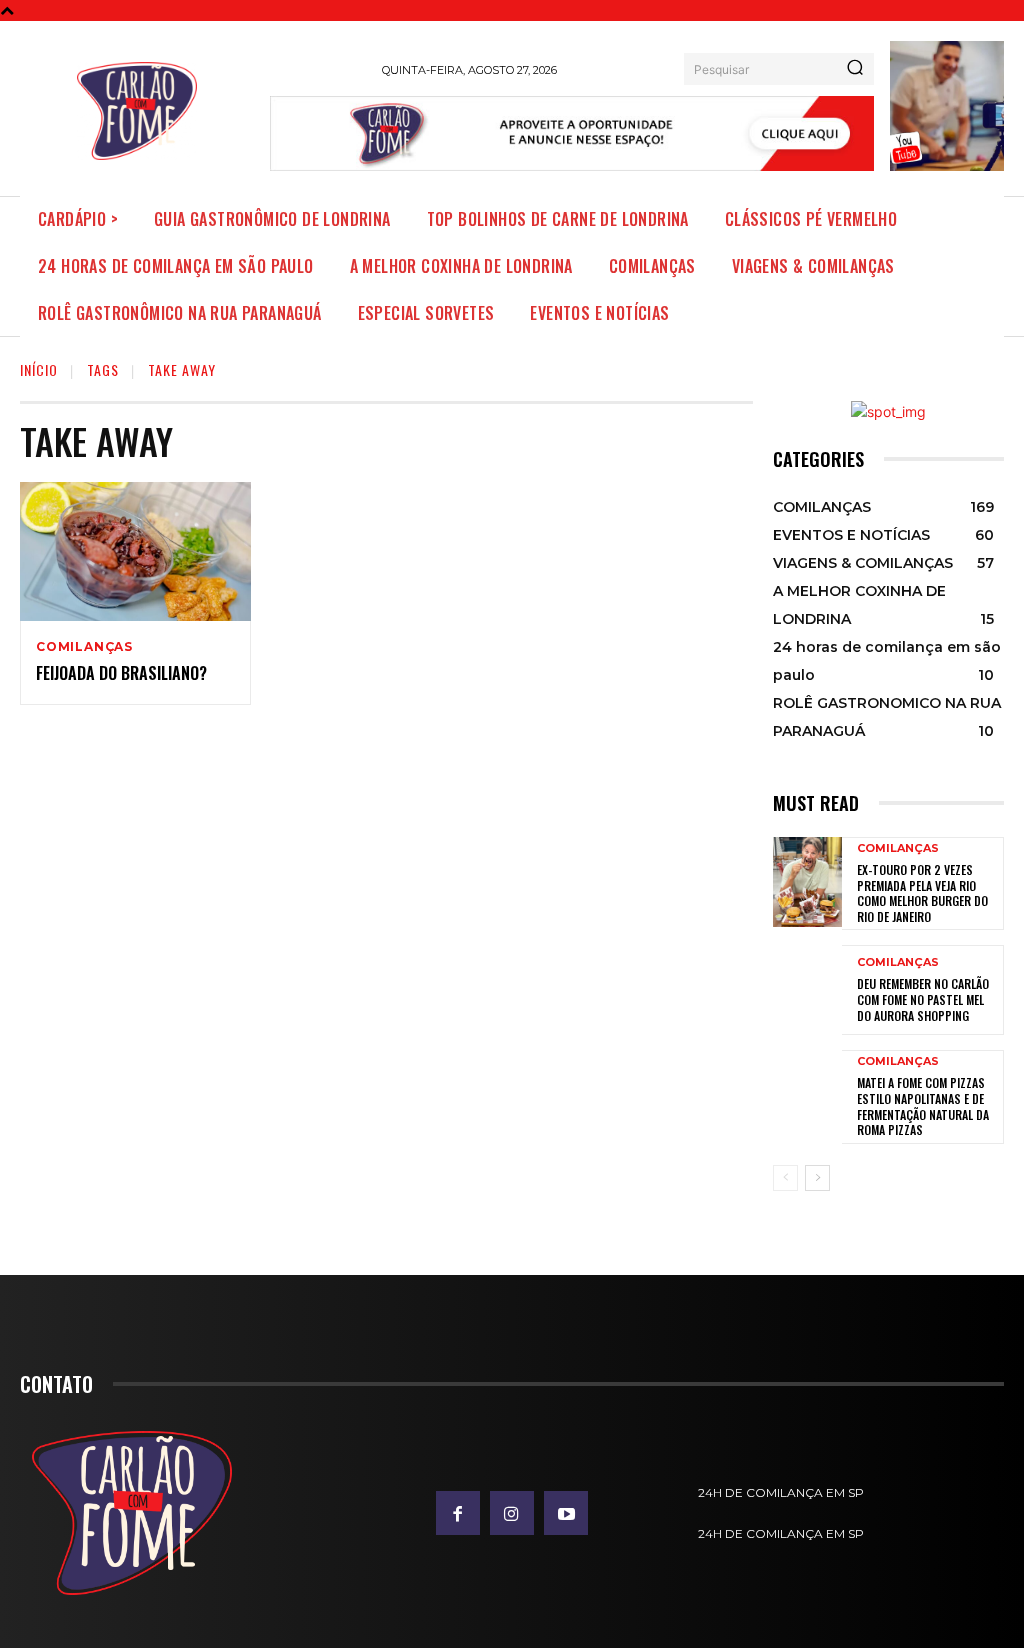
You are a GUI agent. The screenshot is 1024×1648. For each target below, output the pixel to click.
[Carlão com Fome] (137, 111)
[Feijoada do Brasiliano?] (135, 551)
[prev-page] (785, 1178)
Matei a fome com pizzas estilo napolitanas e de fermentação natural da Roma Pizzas (923, 1106)
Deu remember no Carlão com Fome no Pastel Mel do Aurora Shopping (923, 999)
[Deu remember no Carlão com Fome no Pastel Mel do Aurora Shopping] (807, 990)
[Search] (855, 69)
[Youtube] (566, 1513)
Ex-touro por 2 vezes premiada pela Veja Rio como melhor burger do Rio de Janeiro (922, 893)
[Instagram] (512, 1513)
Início (39, 369)
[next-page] (817, 1178)
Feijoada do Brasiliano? (121, 673)
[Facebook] (458, 1513)
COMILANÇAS (84, 647)
